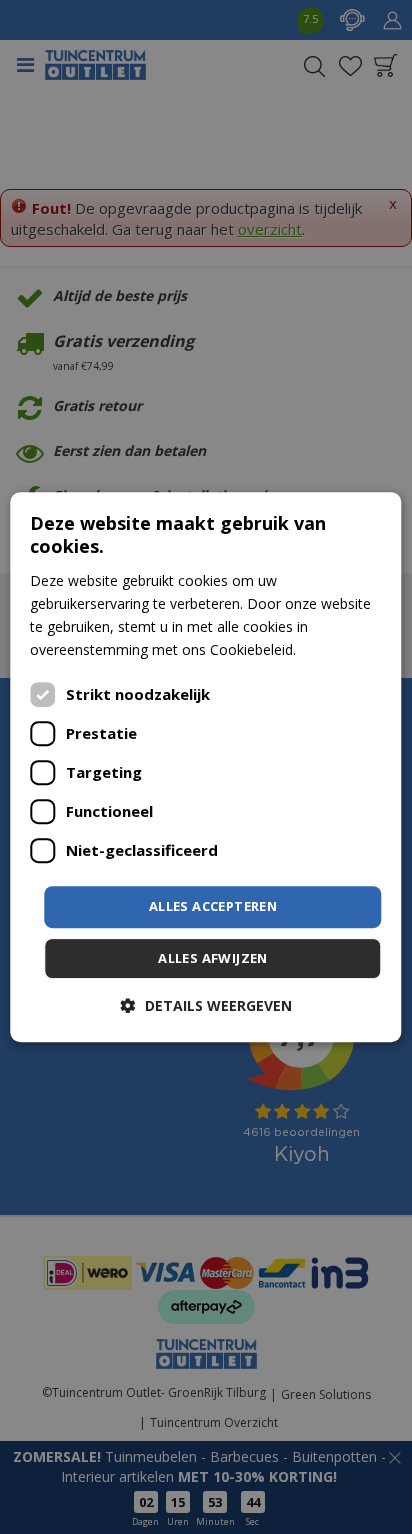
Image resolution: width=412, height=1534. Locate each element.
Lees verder (338, 649)
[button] (206, 1005)
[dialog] (205, 767)
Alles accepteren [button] (213, 906)
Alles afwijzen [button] (213, 958)
